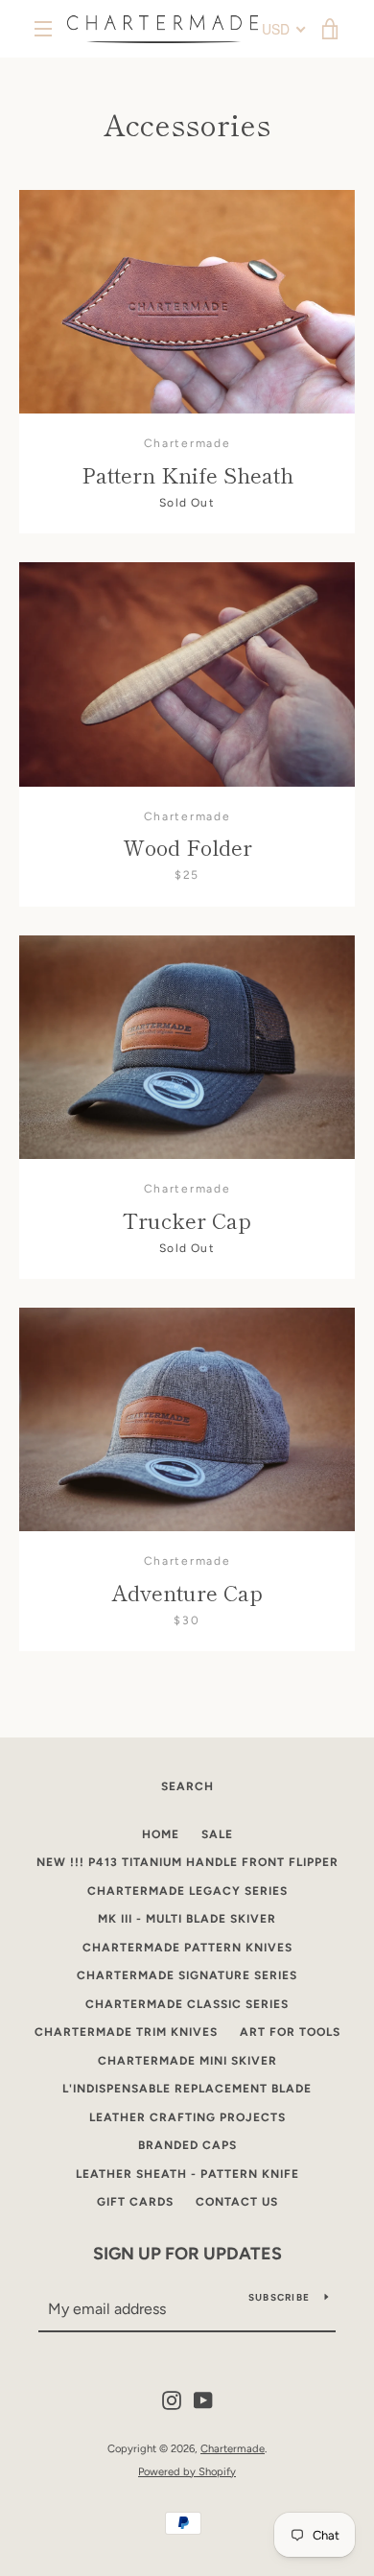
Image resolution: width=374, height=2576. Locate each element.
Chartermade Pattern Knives (187, 1948)
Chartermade (233, 2448)
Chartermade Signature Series (187, 1975)
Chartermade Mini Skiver (187, 2061)
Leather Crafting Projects (187, 2117)
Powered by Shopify (187, 2471)
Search (187, 1786)
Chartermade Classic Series (187, 2004)
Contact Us (237, 2202)
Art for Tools (290, 2032)
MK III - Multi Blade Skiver (187, 1919)
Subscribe (279, 2297)
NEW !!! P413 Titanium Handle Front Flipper (187, 1862)
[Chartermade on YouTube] (203, 2400)
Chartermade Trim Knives (126, 2032)
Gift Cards (135, 2202)
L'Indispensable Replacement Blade (187, 2089)
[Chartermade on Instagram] (172, 2400)
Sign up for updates (187, 2254)
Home (161, 1834)
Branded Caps (187, 2145)
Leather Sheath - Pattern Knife (187, 2174)
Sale (217, 1834)
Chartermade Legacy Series (187, 1891)
